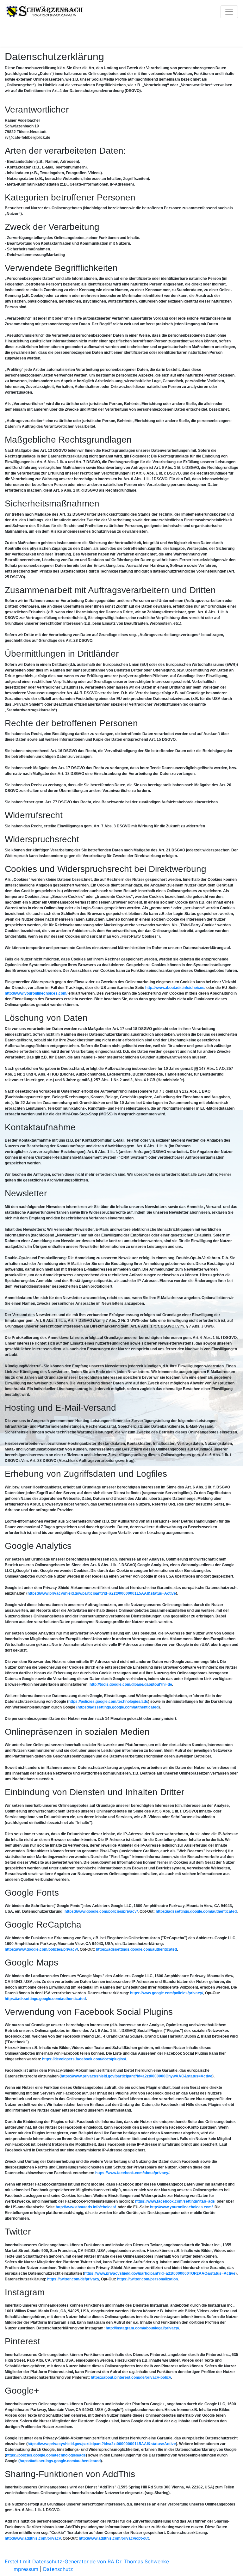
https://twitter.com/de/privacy (73, 2279)
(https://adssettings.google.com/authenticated (117, 1707)
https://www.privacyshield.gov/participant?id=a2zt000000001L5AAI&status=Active (102, 1593)
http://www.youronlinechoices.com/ (36, 993)
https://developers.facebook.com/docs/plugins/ (84, 2059)
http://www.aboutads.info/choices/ (175, 988)
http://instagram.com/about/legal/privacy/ (142, 2328)
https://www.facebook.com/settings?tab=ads (175, 2201)
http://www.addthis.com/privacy (33, 2538)
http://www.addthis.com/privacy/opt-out (114, 2538)
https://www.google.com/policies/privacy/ (101, 1911)
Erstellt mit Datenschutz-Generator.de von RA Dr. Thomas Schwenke (87, 2561)
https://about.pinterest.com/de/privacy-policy (131, 2377)
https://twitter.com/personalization (147, 2279)
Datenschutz (58, 2569)
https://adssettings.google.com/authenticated (196, 1911)
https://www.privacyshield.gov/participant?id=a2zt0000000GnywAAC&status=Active (137, 2076)
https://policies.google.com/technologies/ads (108, 1702)
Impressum (25, 2569)
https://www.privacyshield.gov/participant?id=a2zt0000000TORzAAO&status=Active (160, 2273)
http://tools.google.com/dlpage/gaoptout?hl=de (131, 1684)
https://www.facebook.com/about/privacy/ (132, 2173)
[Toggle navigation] (229, 12)
